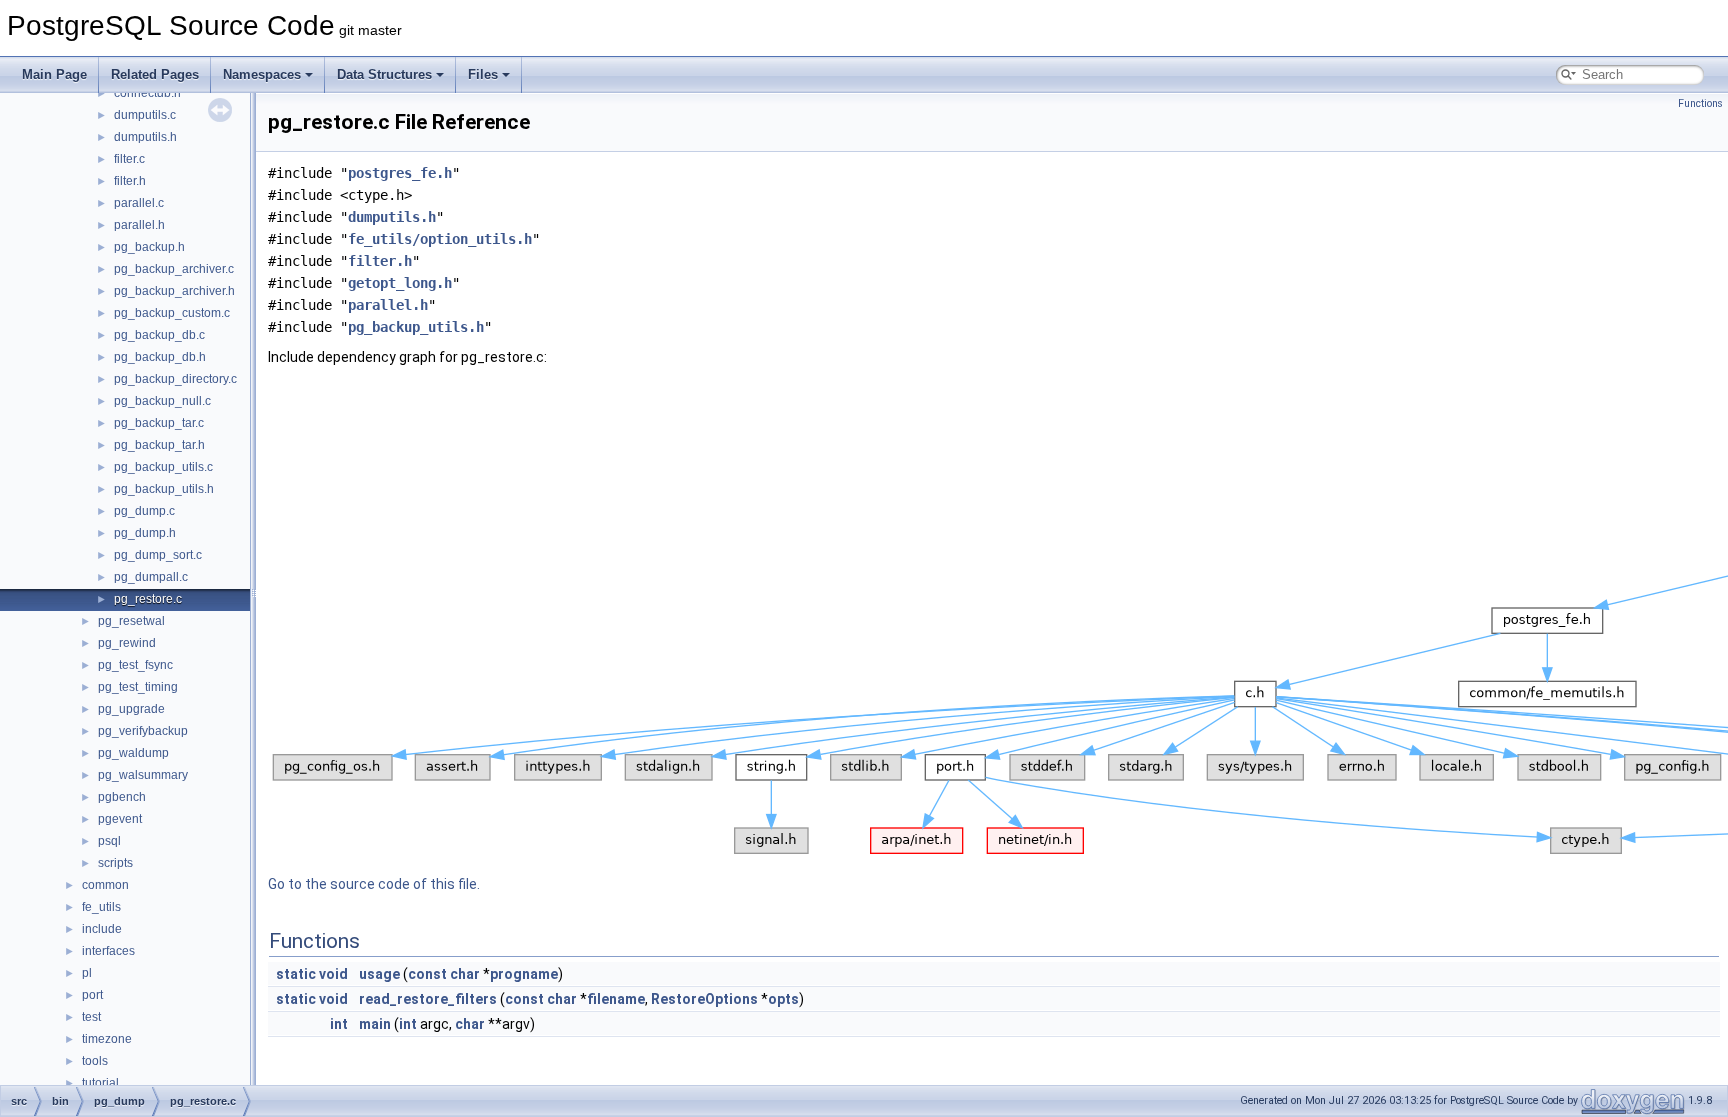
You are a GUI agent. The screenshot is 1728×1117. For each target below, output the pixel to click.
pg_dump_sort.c (158, 555)
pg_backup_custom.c (172, 313)
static (296, 974)
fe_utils (101, 907)
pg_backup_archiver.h (174, 291)
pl (87, 973)
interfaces (108, 951)
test (91, 1017)
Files (483, 74)
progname (524, 974)
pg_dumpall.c (151, 577)
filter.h (130, 181)
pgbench (122, 797)
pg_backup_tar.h (159, 445)
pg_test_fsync (135, 665)
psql (109, 841)
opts (783, 999)
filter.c (129, 159)
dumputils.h (145, 137)
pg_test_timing (138, 687)
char (465, 974)
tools (95, 1061)
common (105, 885)
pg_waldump (133, 753)
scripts (115, 863)
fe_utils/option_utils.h (440, 239)
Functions (1700, 103)
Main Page (54, 74)
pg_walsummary (143, 775)
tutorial (100, 1083)
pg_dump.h (145, 533)
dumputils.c (145, 115)
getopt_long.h (400, 283)
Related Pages (155, 74)
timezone (107, 1039)
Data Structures (384, 74)
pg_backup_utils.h (164, 489)
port (92, 995)
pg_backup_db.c (159, 335)
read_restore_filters (428, 999)
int (339, 1024)
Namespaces (262, 74)
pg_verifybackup (143, 731)
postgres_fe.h (400, 173)
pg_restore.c (148, 599)
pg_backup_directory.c (175, 379)
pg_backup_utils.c (163, 467)
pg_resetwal (131, 621)
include (102, 929)
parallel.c (139, 203)
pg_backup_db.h (160, 357)
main (375, 1024)
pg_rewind (127, 643)
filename (616, 999)
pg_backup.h (149, 247)
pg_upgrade (131, 709)
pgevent (120, 819)
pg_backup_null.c (162, 401)
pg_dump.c (144, 511)
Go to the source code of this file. (374, 884)
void (333, 974)
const (427, 974)
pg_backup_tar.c (159, 423)
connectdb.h (147, 93)
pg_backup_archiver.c (174, 269)
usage (379, 974)
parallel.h (139, 225)
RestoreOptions (704, 999)
